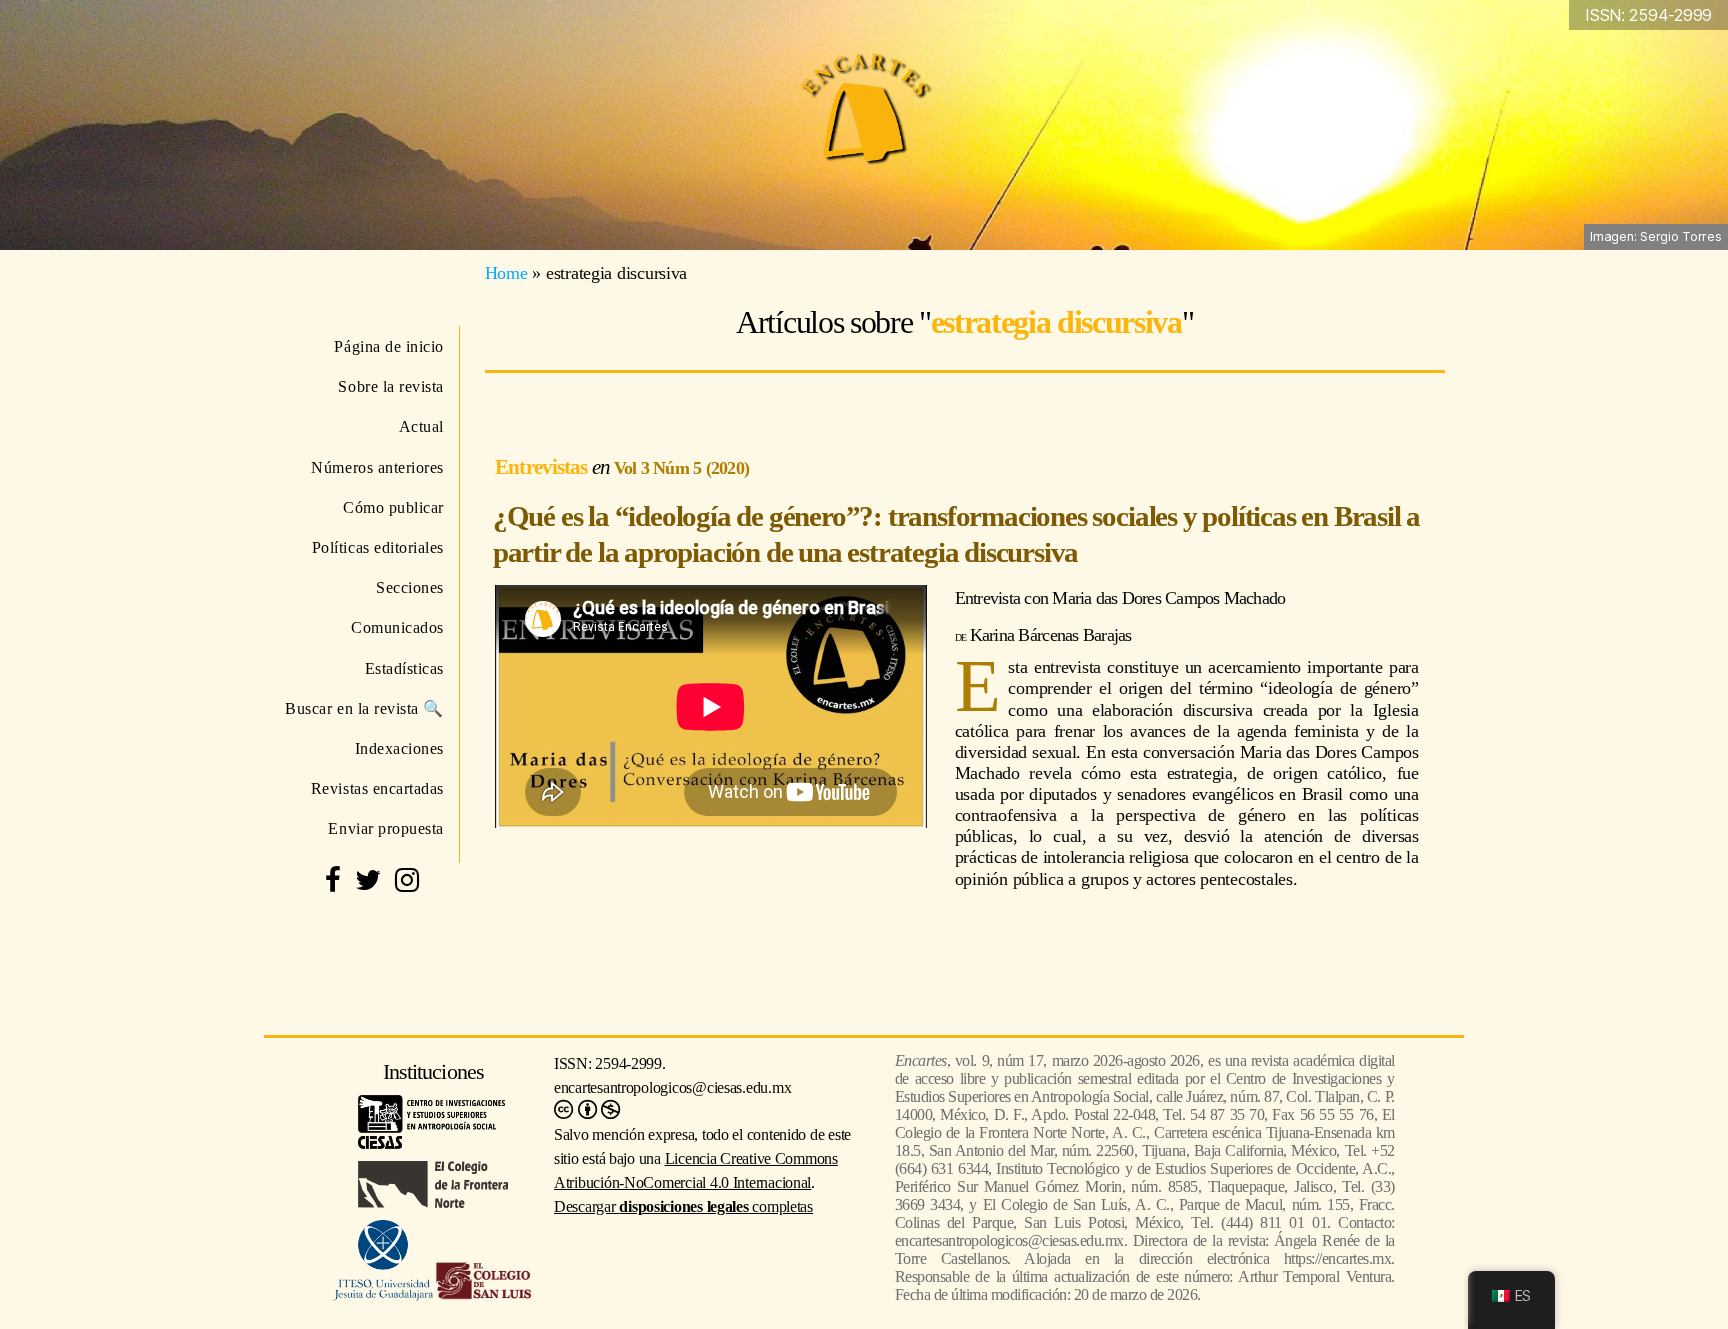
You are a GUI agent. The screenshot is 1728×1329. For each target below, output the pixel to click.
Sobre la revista (391, 386)
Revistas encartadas (377, 788)
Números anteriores (377, 467)
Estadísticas (404, 668)
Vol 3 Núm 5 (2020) (681, 468)
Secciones (410, 587)
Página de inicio (389, 346)
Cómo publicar (393, 507)
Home (506, 273)
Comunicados (397, 627)
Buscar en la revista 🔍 (364, 708)
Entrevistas (543, 466)
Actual (421, 426)
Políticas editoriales (378, 547)
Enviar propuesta (386, 828)
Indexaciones (399, 748)
